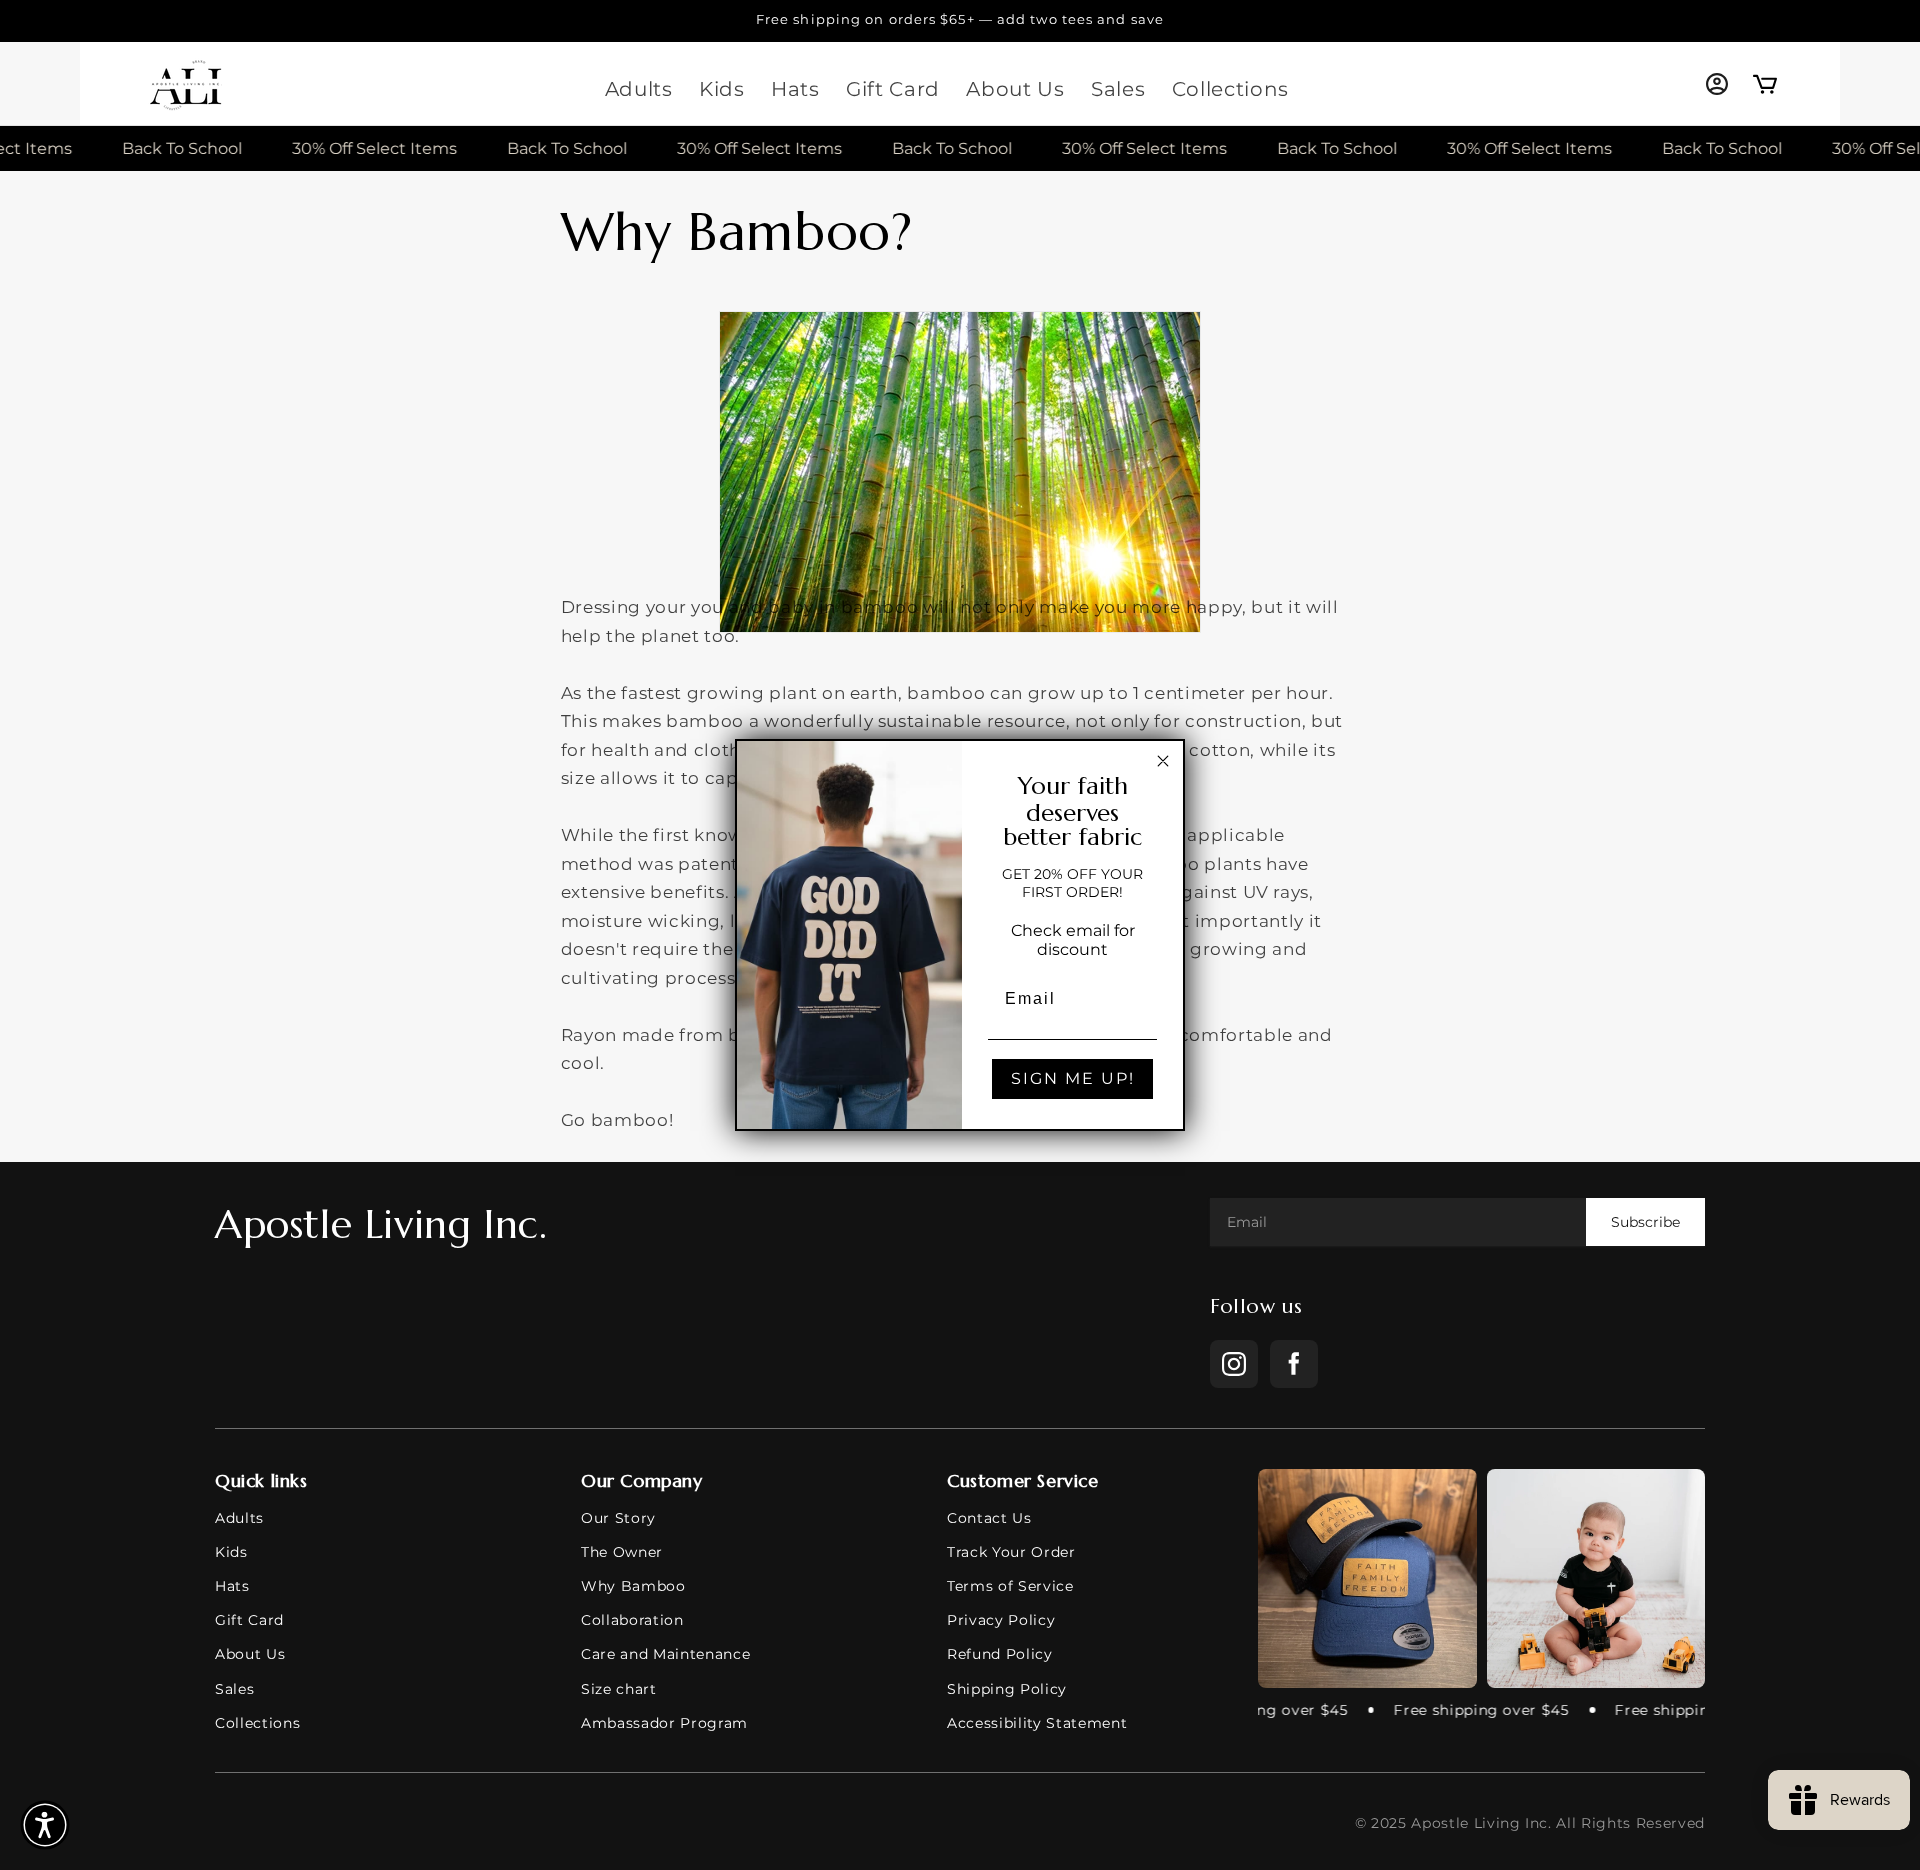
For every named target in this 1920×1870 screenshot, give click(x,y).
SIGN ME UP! (1073, 1078)
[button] (45, 1825)
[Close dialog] (1163, 761)
